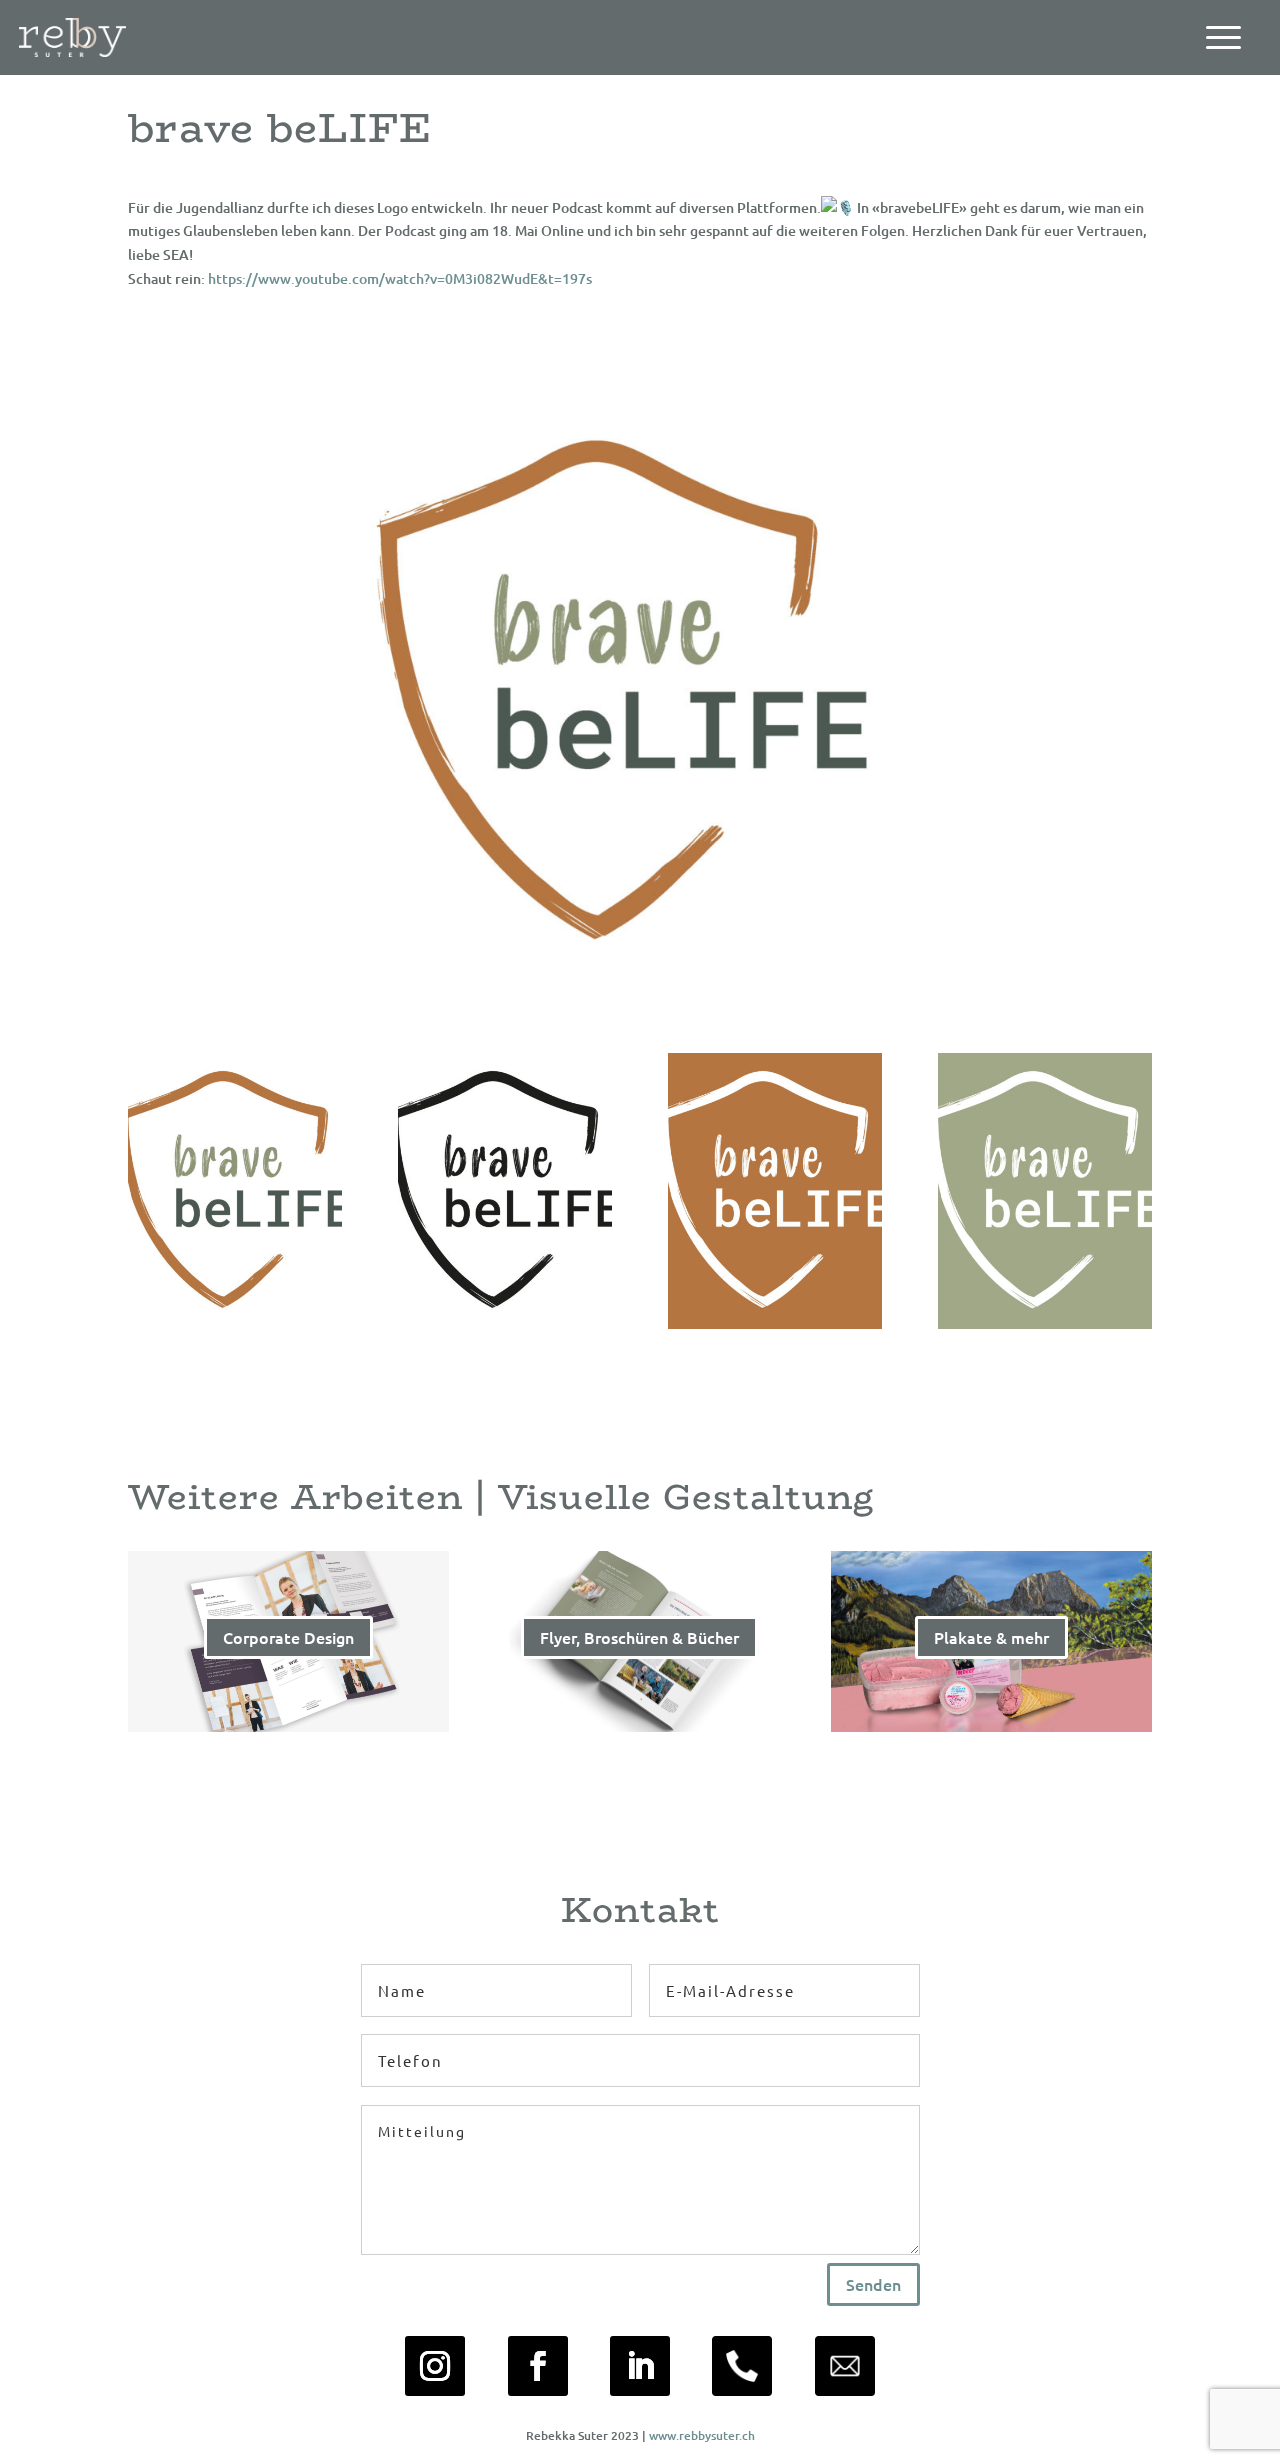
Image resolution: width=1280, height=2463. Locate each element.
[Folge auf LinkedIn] (640, 2366)
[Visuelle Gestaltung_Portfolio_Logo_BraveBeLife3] (775, 1323)
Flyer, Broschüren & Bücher (639, 1637)
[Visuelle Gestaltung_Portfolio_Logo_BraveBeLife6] (505, 1323)
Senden (873, 2284)
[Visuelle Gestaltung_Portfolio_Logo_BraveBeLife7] (235, 1323)
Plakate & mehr (991, 1637)
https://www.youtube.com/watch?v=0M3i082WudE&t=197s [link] (400, 278)
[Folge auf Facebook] (538, 2366)
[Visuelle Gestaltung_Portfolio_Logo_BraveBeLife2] (1045, 1323)
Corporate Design (288, 1637)
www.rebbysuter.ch (702, 2435)
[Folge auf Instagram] (435, 2366)
